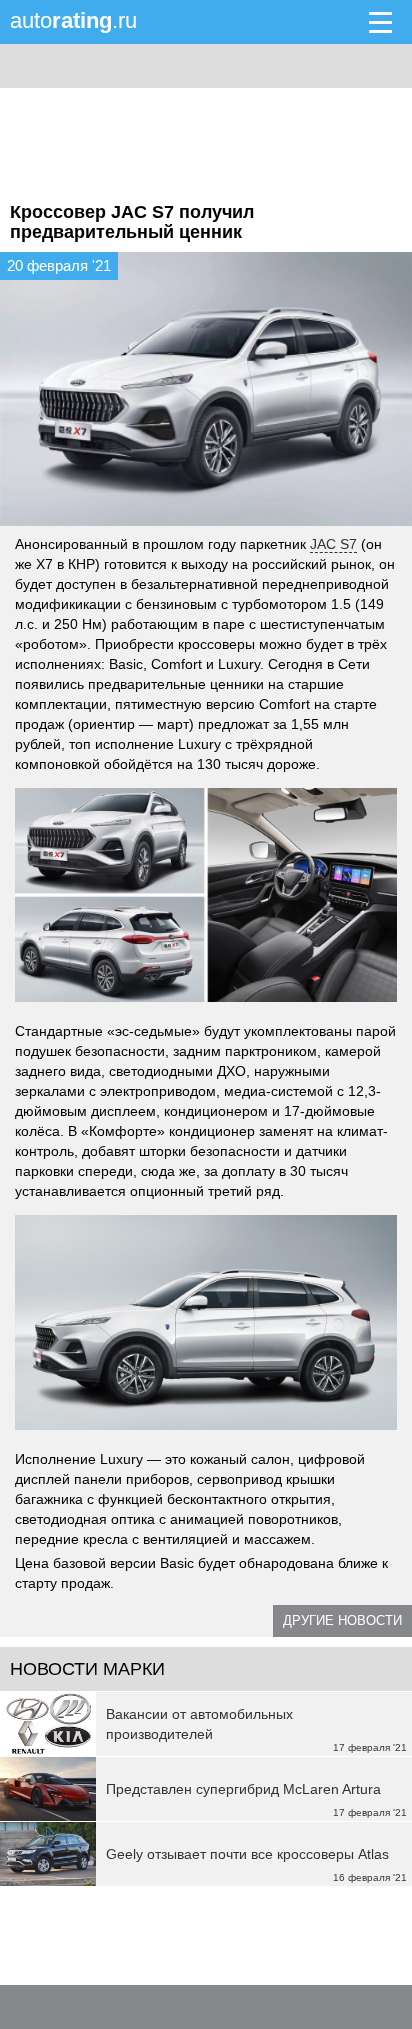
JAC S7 (333, 544)
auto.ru (73, 20)
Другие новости (342, 1620)
